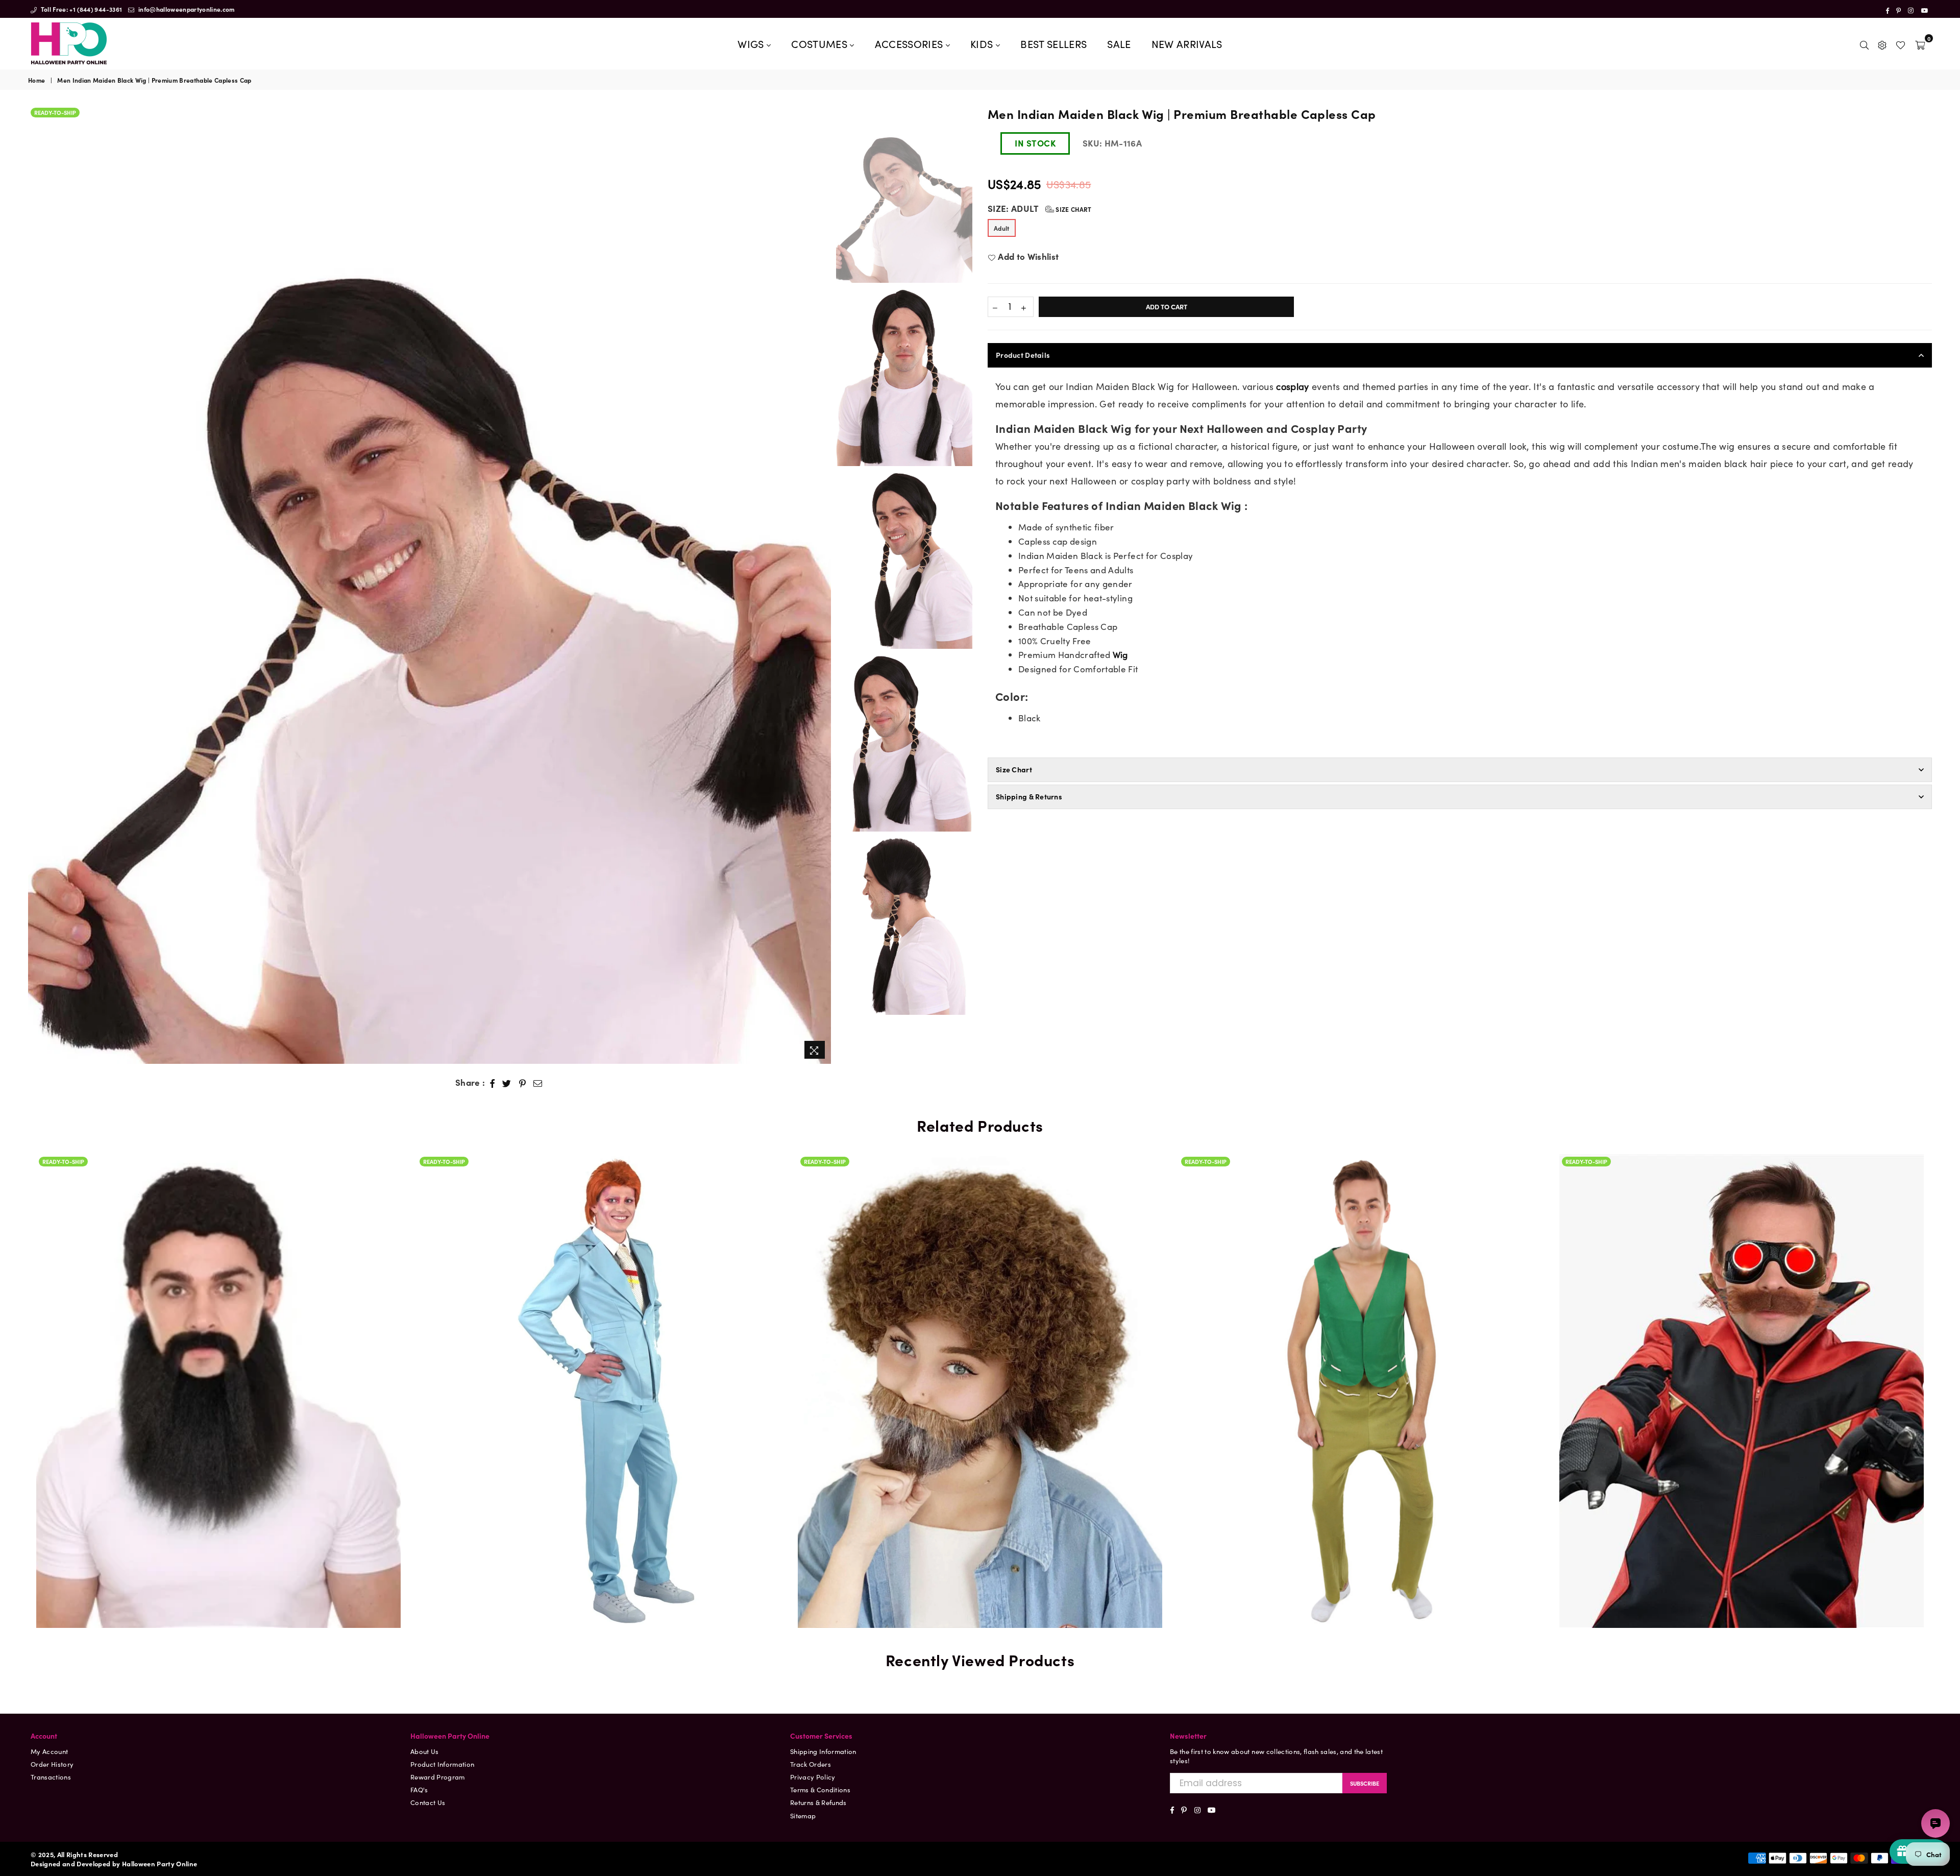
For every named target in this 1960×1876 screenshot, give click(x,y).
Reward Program (438, 1777)
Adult (1002, 228)
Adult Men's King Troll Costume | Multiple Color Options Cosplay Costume (980, 1360)
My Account (49, 1751)
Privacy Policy (813, 1777)
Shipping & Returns (1029, 796)
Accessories (910, 43)
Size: (1040, 209)
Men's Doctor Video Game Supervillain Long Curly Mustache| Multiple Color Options (1361, 1360)
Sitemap (803, 1816)
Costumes (820, 43)
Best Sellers (1053, 43)
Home (36, 80)
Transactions (51, 1777)
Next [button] (822, 584)
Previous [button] (37, 584)
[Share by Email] (538, 1083)
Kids (983, 43)
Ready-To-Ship (55, 112)
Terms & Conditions (820, 1789)
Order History (52, 1764)
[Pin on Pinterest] (523, 1083)
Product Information (442, 1764)
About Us (425, 1751)
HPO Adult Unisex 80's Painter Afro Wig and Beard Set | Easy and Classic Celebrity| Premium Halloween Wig (599, 1348)
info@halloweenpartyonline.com (186, 9)
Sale (1119, 43)
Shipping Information (823, 1751)
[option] (430, 584)
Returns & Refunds (818, 1802)
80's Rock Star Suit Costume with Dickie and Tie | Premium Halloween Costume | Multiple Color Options (219, 1360)
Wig (1120, 654)
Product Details (1023, 355)
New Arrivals (1187, 43)
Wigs (752, 43)
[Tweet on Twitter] (507, 1083)
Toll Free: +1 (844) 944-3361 (80, 9)
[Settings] (1882, 43)
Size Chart (1073, 209)
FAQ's (419, 1789)
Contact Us (428, 1802)
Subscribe (1365, 1783)
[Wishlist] (1901, 43)
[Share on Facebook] (493, 1083)
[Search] (1864, 43)
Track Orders (811, 1764)
